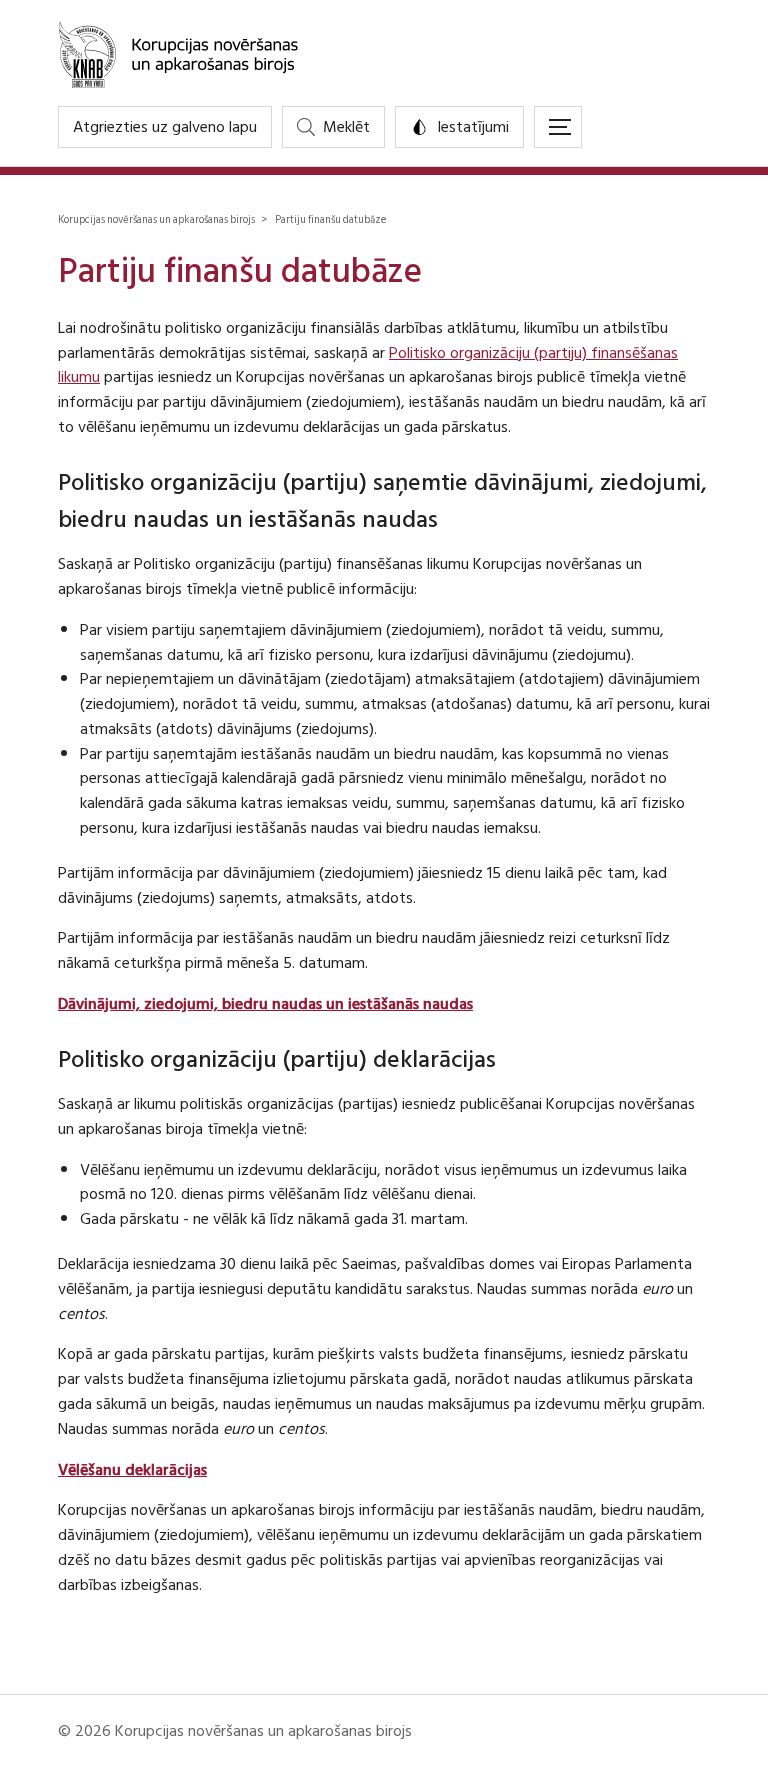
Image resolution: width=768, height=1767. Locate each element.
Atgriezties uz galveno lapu (165, 127)
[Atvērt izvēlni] (558, 127)
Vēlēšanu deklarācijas (132, 1470)
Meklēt (346, 127)
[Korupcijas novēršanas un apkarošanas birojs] (384, 53)
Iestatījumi (473, 127)
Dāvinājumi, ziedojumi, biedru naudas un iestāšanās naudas (265, 1004)
